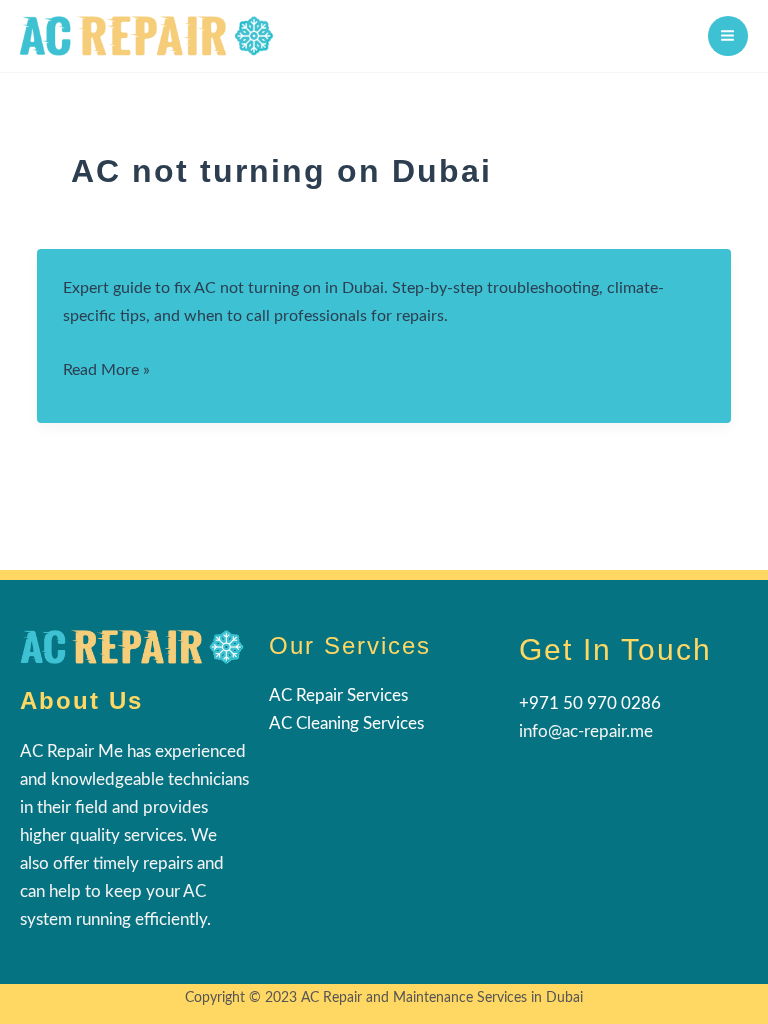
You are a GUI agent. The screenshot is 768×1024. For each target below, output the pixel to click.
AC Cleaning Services (346, 723)
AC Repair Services (338, 695)
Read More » (106, 372)
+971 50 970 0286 (590, 703)
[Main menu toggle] (728, 36)
